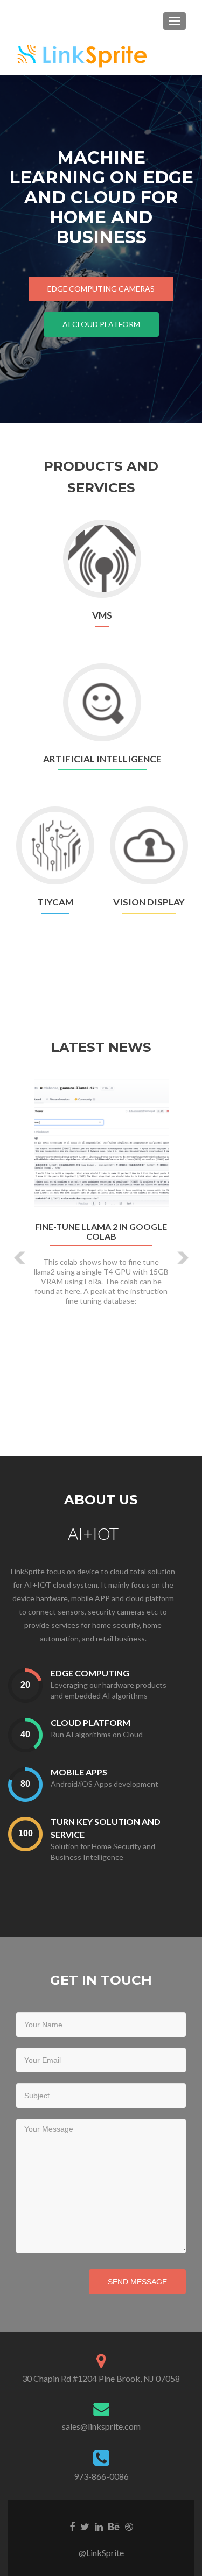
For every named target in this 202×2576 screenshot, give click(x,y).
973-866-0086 (101, 2476)
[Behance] (114, 2525)
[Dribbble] (129, 2525)
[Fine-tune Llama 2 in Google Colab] (101, 1145)
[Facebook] (72, 2525)
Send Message (137, 2282)
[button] (12, 1250)
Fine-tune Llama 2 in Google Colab (101, 1232)
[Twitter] (85, 2525)
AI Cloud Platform (101, 324)
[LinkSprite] (83, 54)
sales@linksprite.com (101, 2426)
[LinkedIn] (99, 2525)
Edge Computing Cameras (101, 289)
